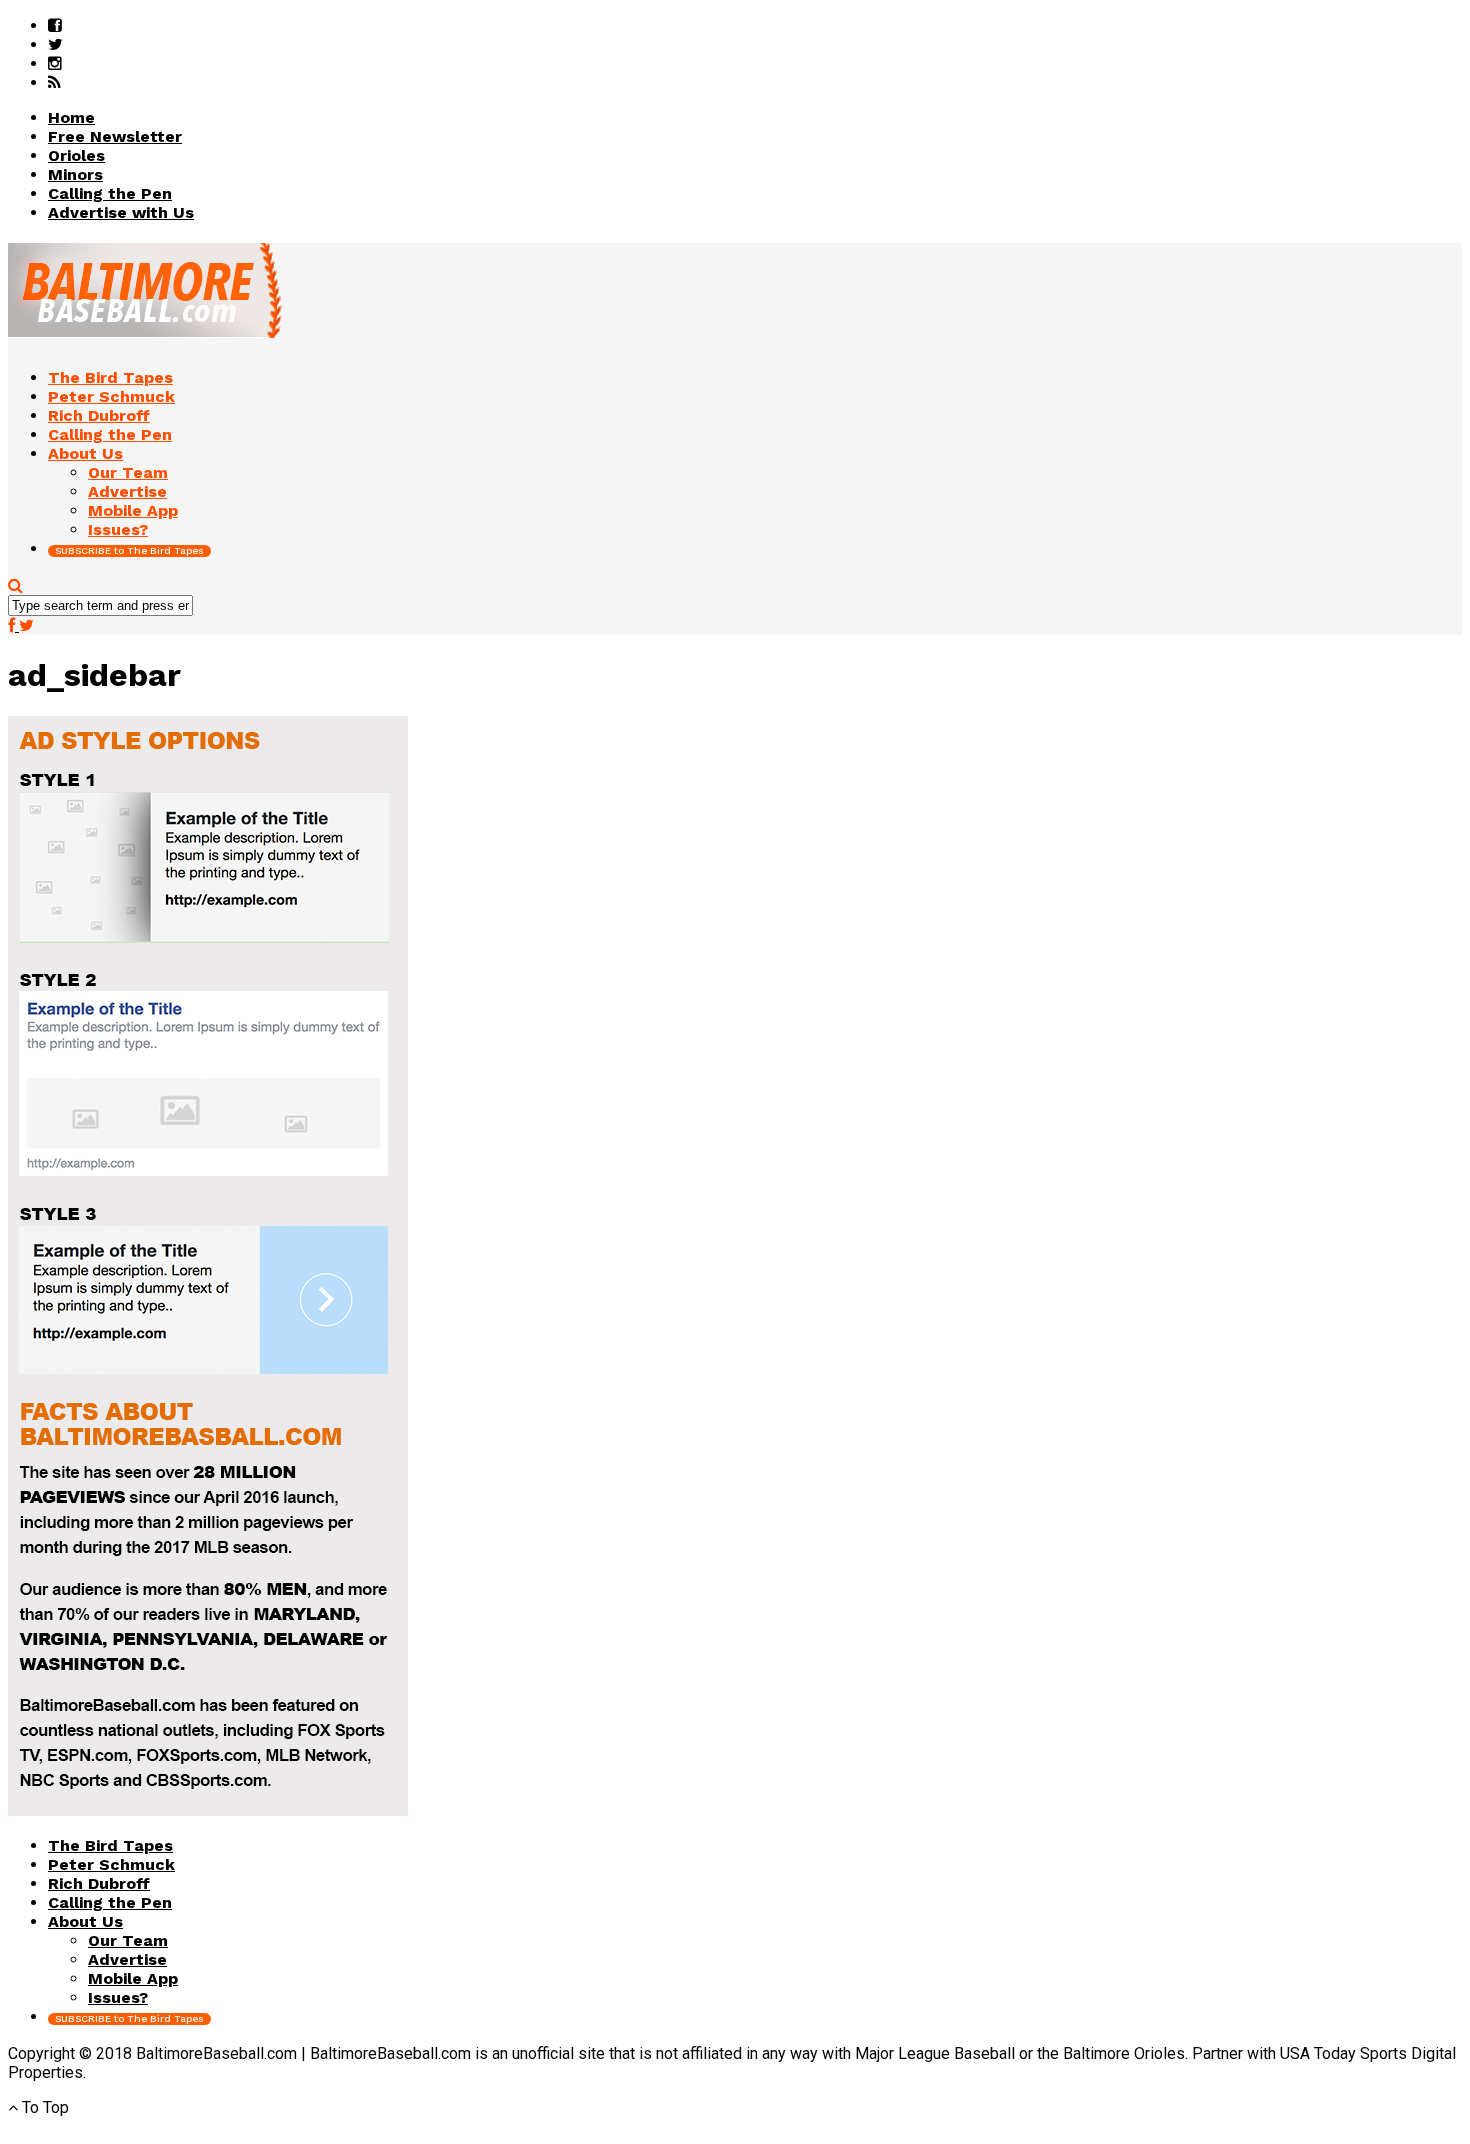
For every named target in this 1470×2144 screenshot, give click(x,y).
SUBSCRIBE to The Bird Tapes (129, 550)
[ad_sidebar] (208, 1810)
